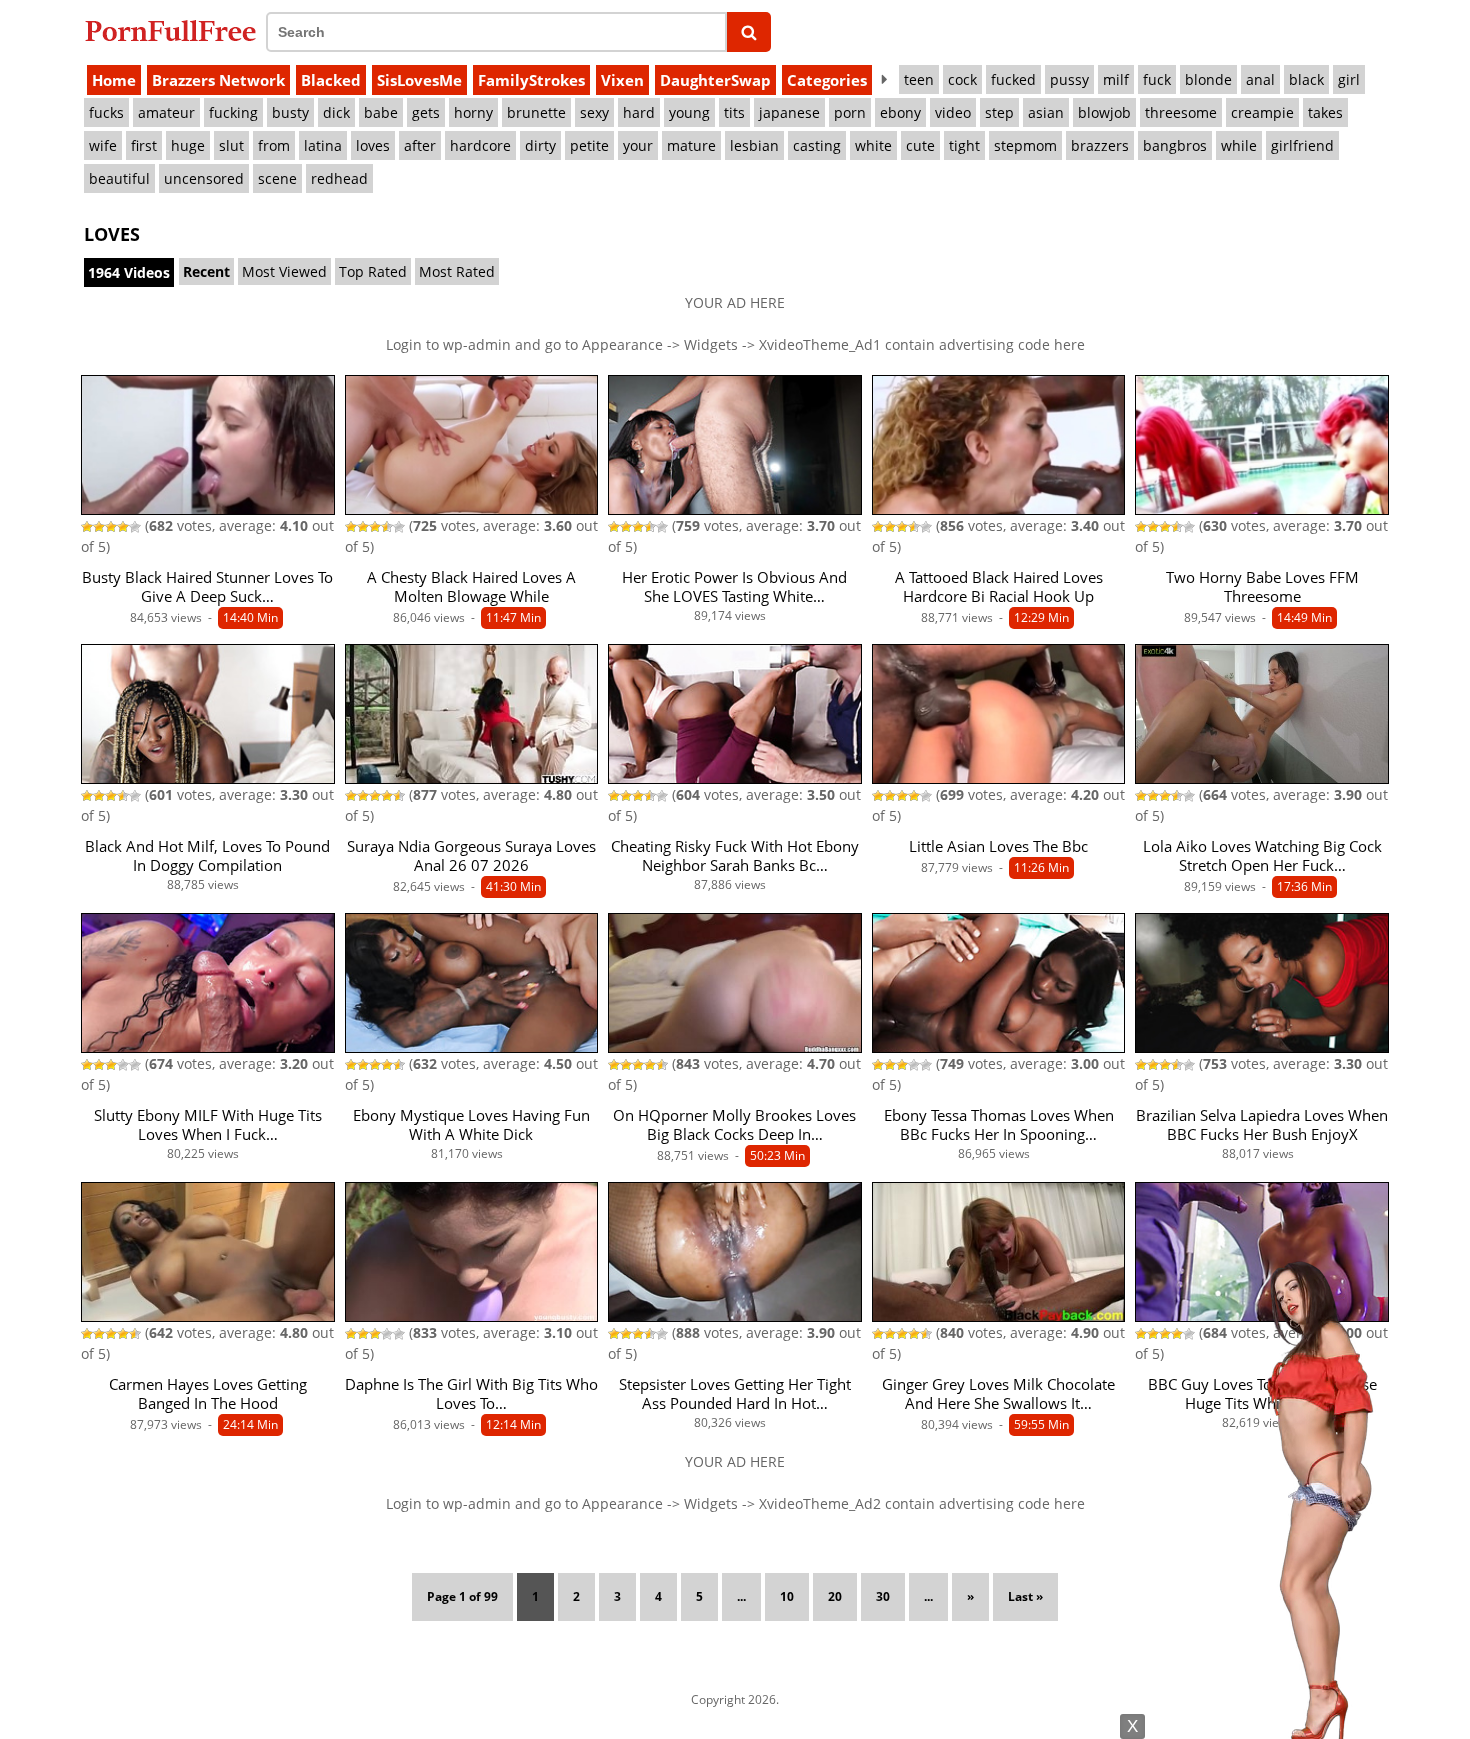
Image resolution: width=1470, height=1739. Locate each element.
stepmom (1025, 145)
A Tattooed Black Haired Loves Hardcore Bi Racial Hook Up (999, 587)
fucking (233, 112)
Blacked (331, 80)
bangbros (1175, 145)
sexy (594, 112)
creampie (1262, 112)
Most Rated (457, 271)
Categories (827, 80)
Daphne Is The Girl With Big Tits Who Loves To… (471, 1394)
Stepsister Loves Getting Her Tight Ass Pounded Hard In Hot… (735, 1394)
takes (1325, 112)
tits (734, 112)
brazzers (1100, 145)
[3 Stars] (111, 527)
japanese (789, 112)
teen (919, 79)
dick (336, 112)
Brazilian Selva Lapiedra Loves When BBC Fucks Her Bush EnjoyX (1262, 1125)
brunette (536, 112)
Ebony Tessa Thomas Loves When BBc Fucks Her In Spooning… (999, 1125)
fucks (106, 112)
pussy (1069, 79)
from (274, 145)
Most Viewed (284, 271)
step (999, 112)
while (1239, 145)
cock (962, 79)
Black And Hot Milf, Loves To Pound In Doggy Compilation (207, 856)
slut (231, 145)
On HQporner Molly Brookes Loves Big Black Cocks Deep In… (734, 1125)
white (873, 145)
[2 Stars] (99, 527)
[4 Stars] (123, 527)
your (638, 145)
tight (964, 145)
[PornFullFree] (170, 30)
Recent (206, 271)
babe (381, 112)
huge (188, 145)
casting (817, 145)
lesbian (754, 145)
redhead (339, 178)
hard (639, 112)
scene (277, 178)
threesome (1181, 112)
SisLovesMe (419, 80)
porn (850, 112)
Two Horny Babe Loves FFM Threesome (1262, 587)
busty (290, 112)
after (420, 145)
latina (323, 145)
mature (691, 145)
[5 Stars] (135, 527)
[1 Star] (87, 527)
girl (1349, 79)
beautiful (119, 178)
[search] (749, 32)
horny (473, 112)
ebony (900, 112)
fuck (1157, 79)
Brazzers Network (218, 80)
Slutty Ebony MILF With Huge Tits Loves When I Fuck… (208, 1125)
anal (1260, 79)
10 (787, 1596)
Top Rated (373, 271)
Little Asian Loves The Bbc (998, 846)
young (689, 112)
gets (426, 112)
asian (1046, 112)
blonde (1208, 79)
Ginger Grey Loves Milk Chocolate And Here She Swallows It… (998, 1394)
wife (103, 145)
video (953, 112)
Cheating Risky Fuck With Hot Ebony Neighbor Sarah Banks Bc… (735, 856)
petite (589, 145)
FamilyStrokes (531, 80)
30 (883, 1596)
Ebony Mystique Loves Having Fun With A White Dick (471, 1125)
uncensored (204, 178)
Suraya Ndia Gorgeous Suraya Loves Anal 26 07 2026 (471, 856)
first (144, 145)
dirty (540, 145)
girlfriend (1302, 145)
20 (835, 1596)
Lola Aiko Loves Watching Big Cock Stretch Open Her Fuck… (1262, 856)
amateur (166, 112)
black (1306, 79)
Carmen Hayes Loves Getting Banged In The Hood (208, 1394)
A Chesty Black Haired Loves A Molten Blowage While (471, 587)
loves (373, 145)
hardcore (480, 145)
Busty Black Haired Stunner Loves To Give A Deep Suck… (207, 587)
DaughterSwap (715, 80)
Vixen (622, 80)
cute (920, 145)
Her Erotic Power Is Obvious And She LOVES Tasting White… (734, 587)
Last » (1025, 1596)
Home (114, 80)
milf (1116, 79)
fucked (1013, 79)
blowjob (1104, 112)
